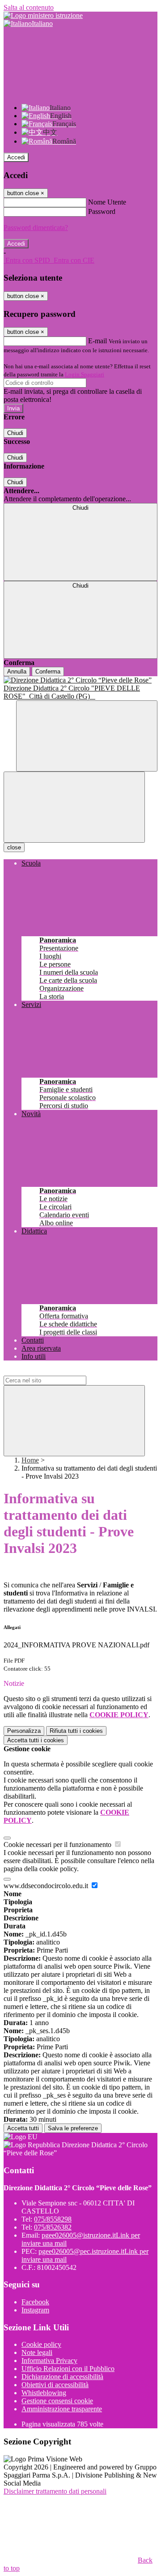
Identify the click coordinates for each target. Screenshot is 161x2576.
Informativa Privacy (49, 2361)
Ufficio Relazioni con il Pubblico (68, 2369)
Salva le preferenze (73, 2128)
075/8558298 (53, 2219)
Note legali (37, 2352)
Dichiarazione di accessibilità (62, 2377)
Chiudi (15, 433)
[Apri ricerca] (87, 736)
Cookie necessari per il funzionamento (58, 1845)
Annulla (17, 672)
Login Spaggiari (85, 374)
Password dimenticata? (36, 228)
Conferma (48, 672)
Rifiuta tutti (76, 1731)
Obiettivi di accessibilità (55, 2385)
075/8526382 (53, 2227)
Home (30, 1460)
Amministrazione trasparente (62, 2409)
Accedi (16, 157)
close (14, 847)
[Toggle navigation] (74, 807)
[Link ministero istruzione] (43, 15)
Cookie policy (41, 2344)
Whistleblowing (44, 2393)
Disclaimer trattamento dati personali (55, 2491)
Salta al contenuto (29, 7)
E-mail (97, 341)
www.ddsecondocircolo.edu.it (47, 1886)
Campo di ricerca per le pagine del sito (58, 1371)
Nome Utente (107, 202)
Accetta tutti (36, 1740)
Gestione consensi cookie (57, 2401)
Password (102, 211)
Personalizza (24, 1731)
